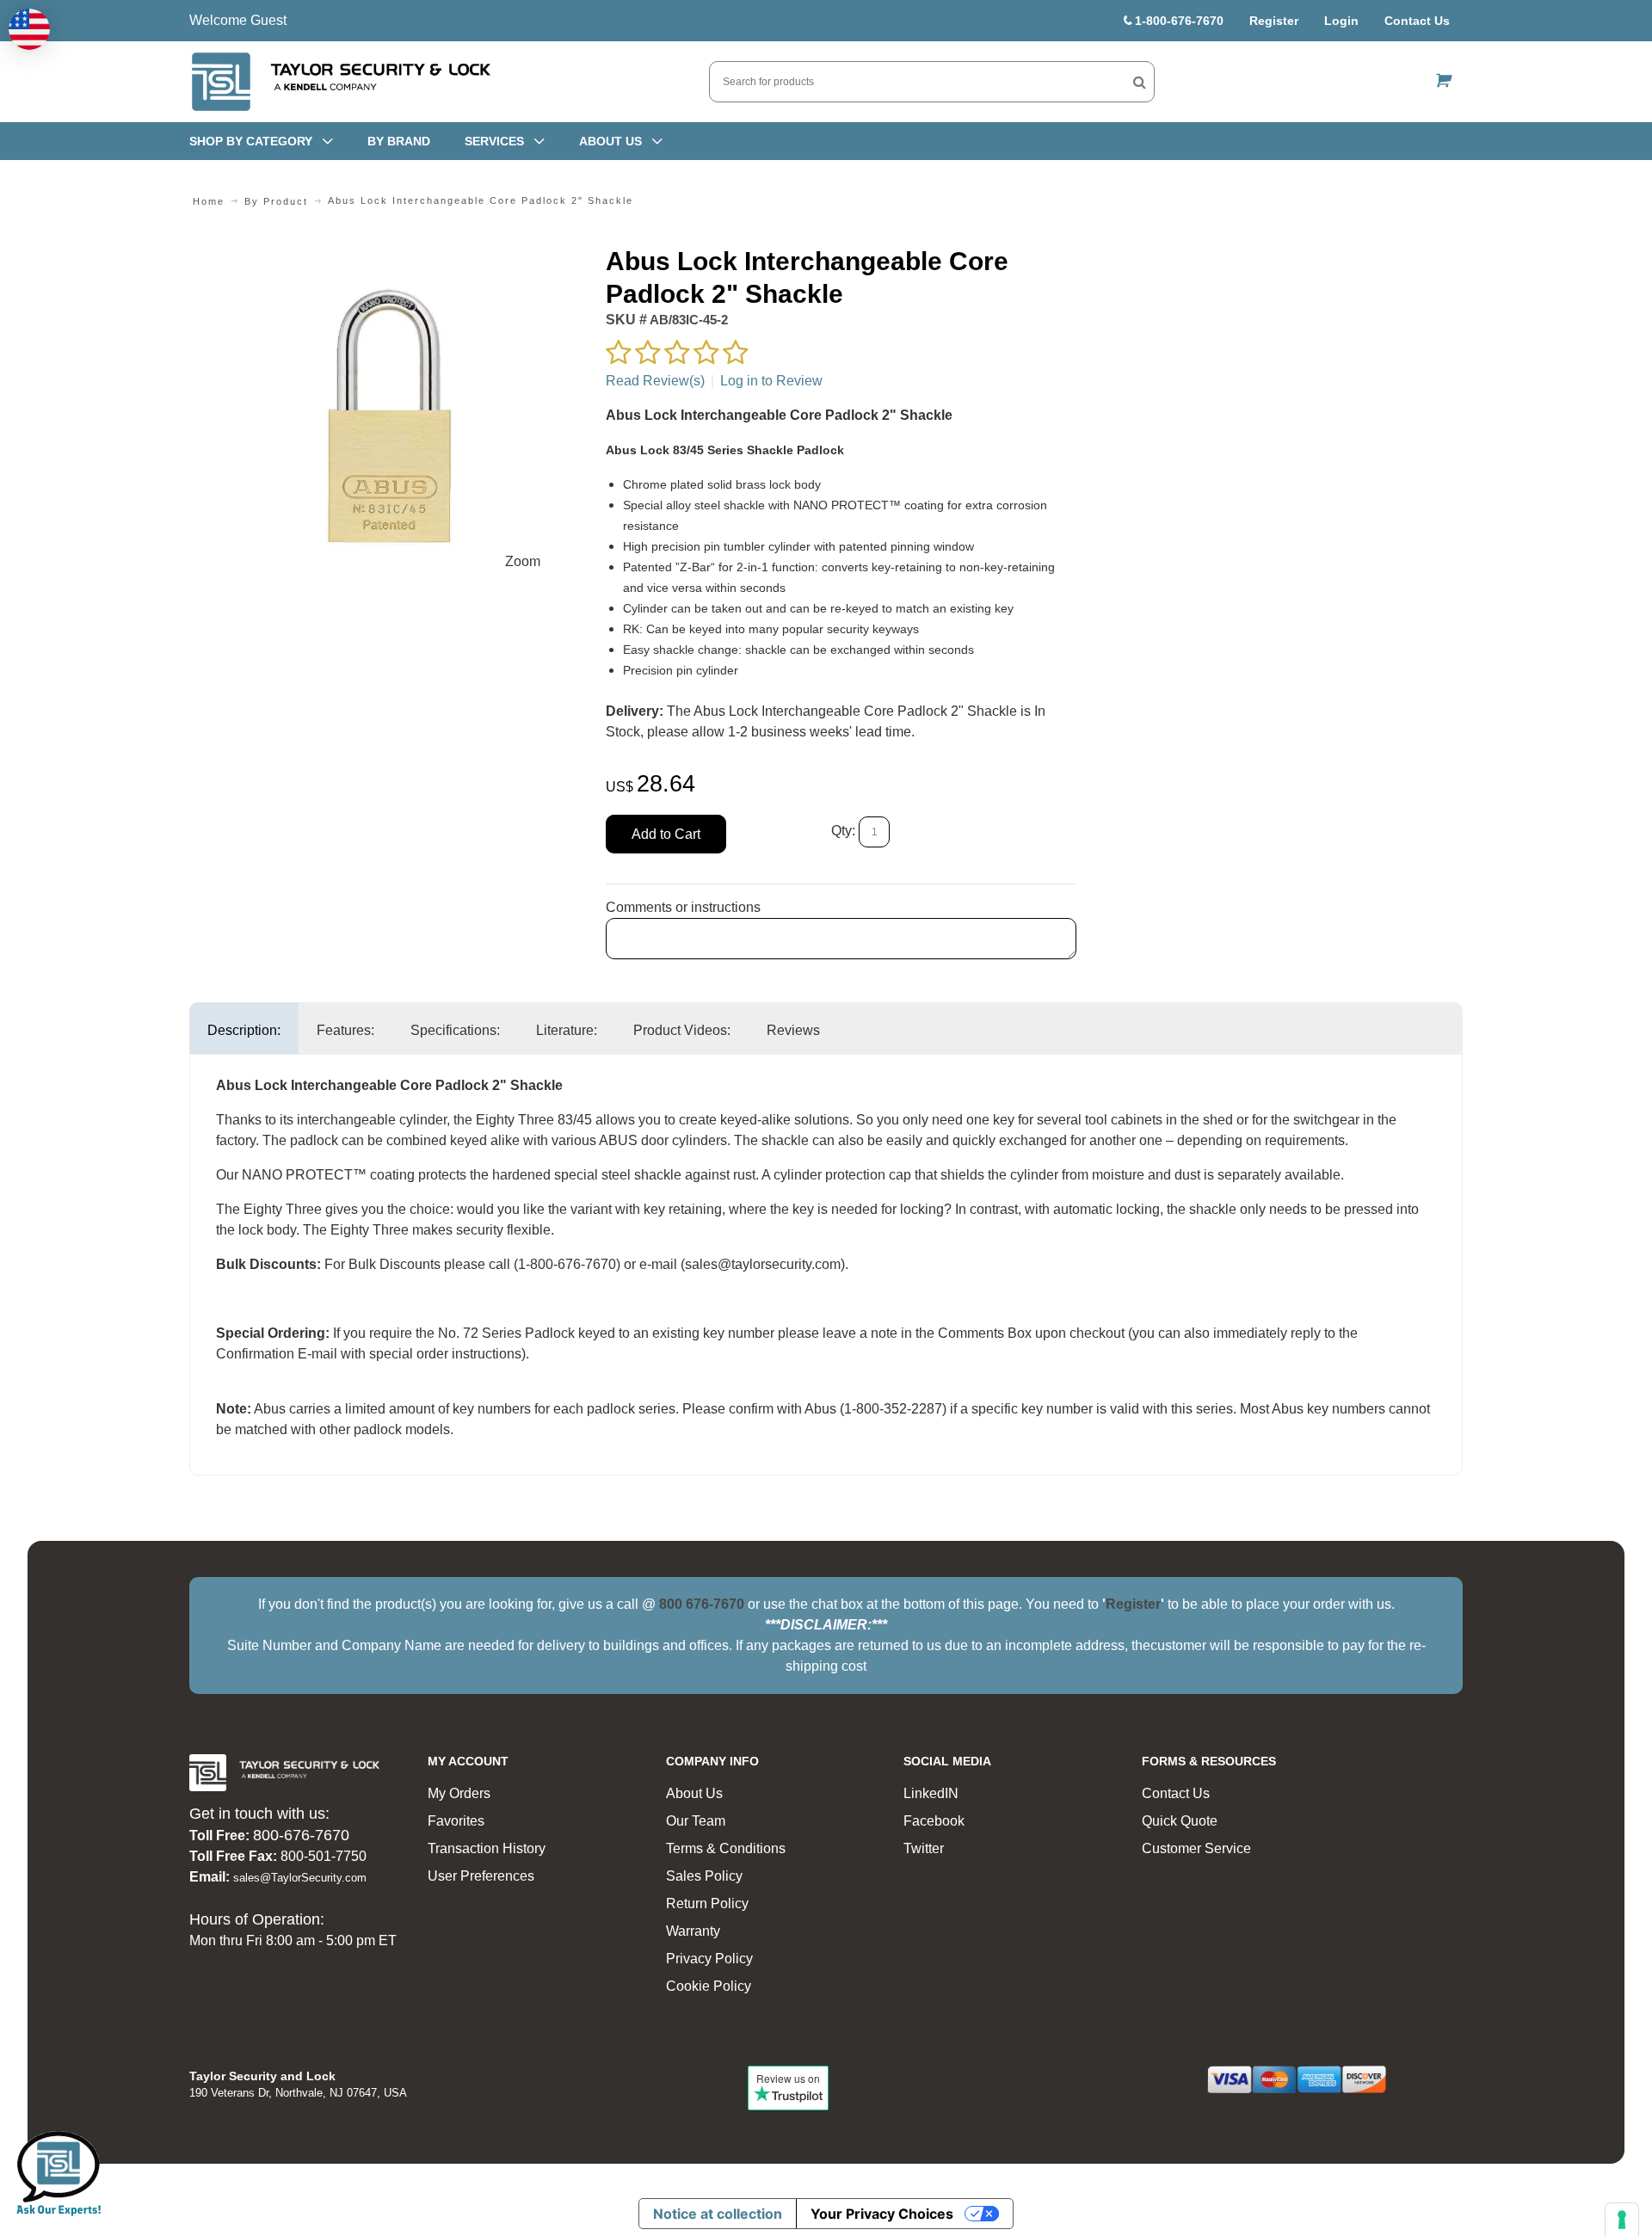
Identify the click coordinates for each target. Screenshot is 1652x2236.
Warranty (693, 1931)
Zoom (523, 561)
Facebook (934, 1821)
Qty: (843, 832)
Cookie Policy (709, 1986)
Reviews (793, 1030)
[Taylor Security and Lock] (340, 82)
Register (1274, 21)
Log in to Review (771, 381)
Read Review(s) (655, 381)
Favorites (456, 1821)
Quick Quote (1180, 1821)
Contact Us (1417, 21)
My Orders (459, 1793)
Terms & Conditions (726, 1848)
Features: (345, 1030)
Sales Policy (704, 1876)
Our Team (696, 1821)
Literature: (567, 1030)
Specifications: (455, 1030)
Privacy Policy (709, 1959)
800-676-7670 (301, 1835)
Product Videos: (682, 1030)
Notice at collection (718, 2214)
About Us (694, 1793)
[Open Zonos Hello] (29, 29)
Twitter (924, 1848)
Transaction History (487, 1848)
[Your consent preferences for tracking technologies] (1622, 2220)
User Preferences (481, 1876)
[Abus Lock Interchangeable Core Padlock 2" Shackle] (388, 255)
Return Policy (707, 1903)
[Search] (1140, 82)
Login (1341, 21)
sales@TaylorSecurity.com (300, 1878)
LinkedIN (931, 1793)
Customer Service (1196, 1848)
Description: (244, 1030)
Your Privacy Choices (882, 2214)
